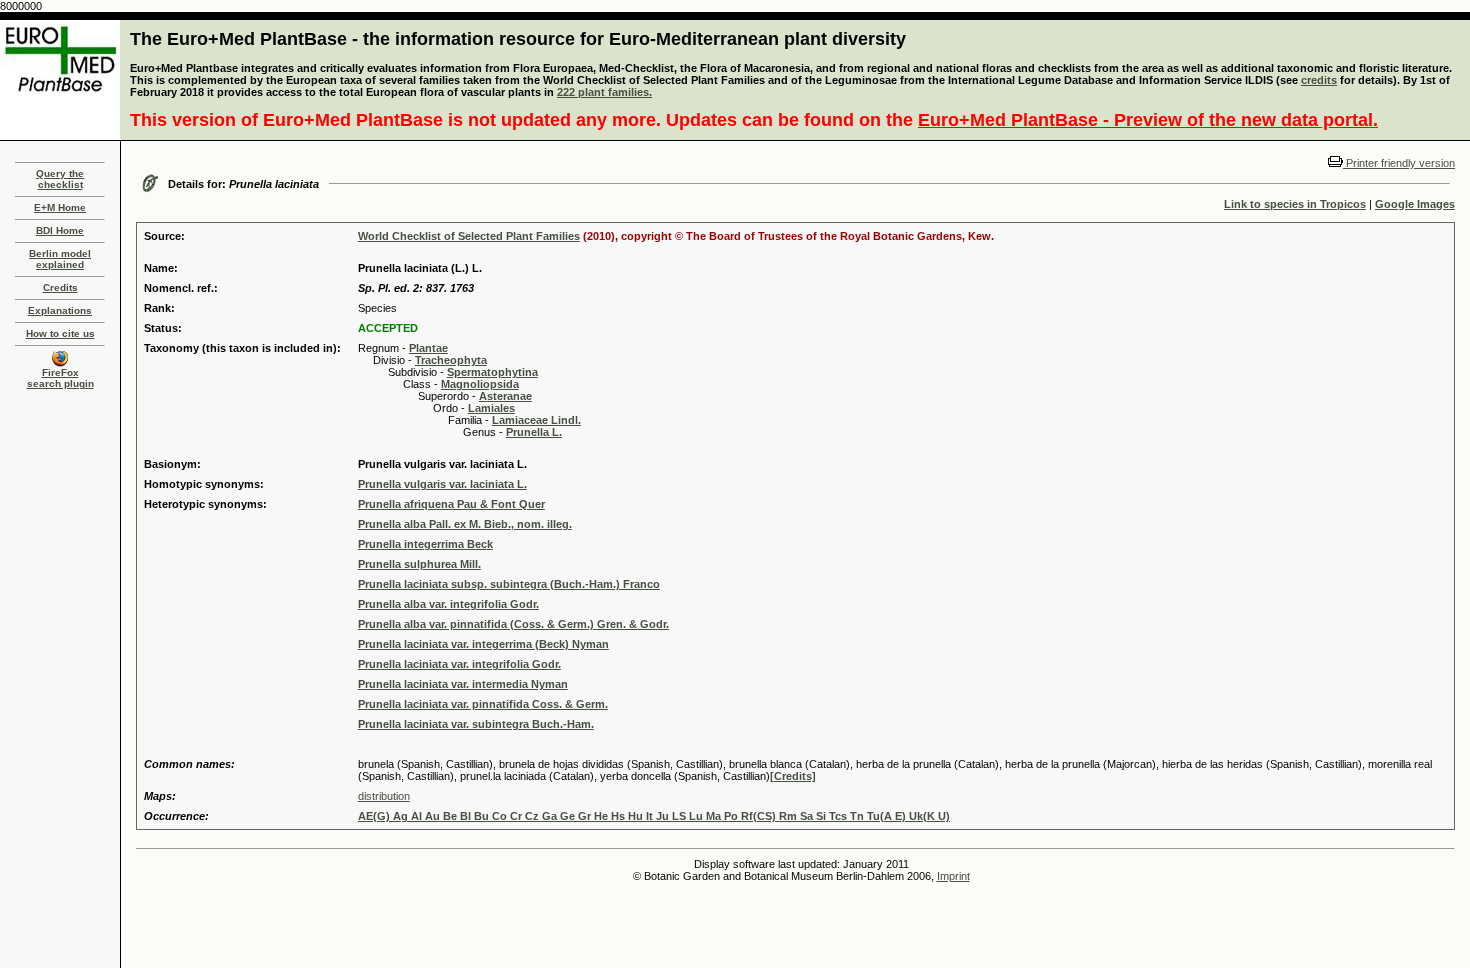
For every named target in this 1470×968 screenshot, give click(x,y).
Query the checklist (60, 179)
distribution (384, 796)
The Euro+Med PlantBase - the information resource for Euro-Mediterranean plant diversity (518, 39)
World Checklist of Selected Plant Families (469, 236)
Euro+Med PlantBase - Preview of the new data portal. (1148, 120)
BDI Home (60, 230)
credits (1319, 80)
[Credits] (793, 776)
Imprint (953, 876)
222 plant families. (604, 92)
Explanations (60, 310)
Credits (60, 287)
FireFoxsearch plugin (60, 378)
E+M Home (60, 207)
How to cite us (60, 333)
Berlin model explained (60, 259)
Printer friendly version (1399, 163)
